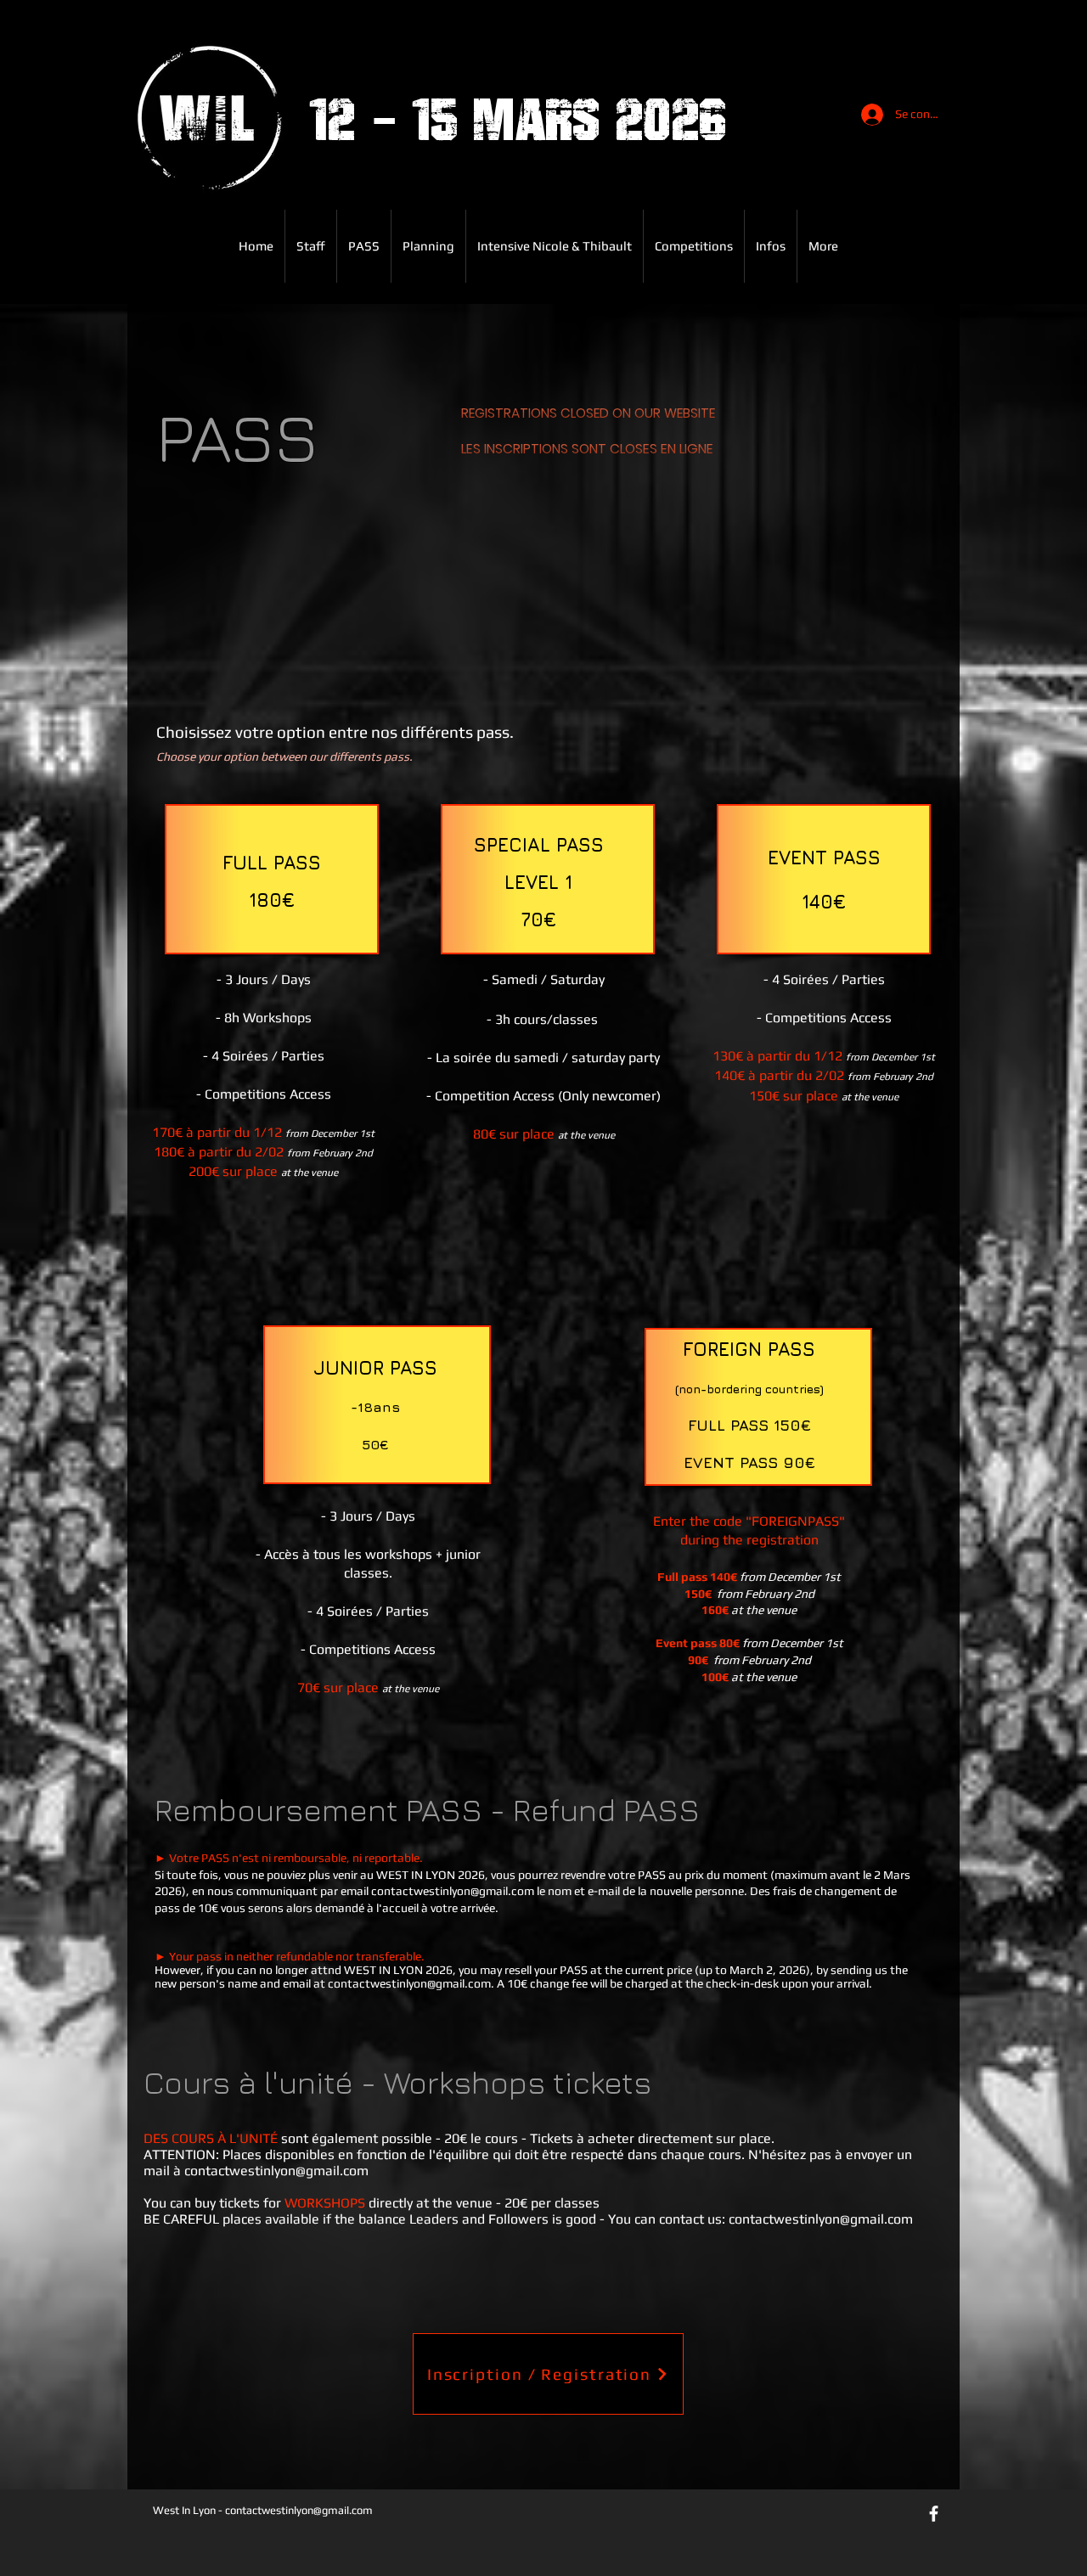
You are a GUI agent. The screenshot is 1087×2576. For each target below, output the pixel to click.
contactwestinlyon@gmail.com (453, 1891)
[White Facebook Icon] (934, 2514)
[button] (364, 246)
